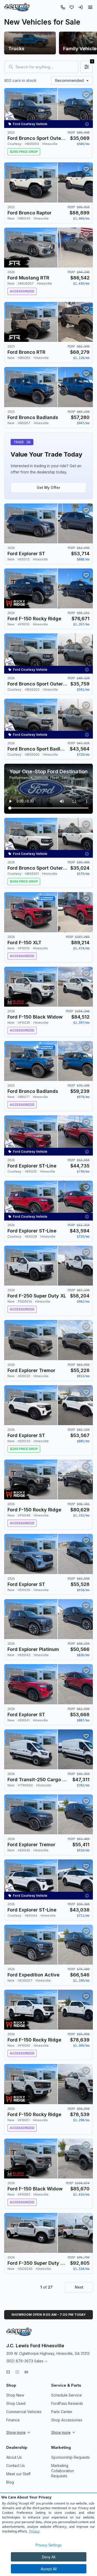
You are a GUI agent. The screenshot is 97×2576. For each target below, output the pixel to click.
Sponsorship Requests (70, 2457)
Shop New (15, 2395)
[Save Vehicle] (86, 95)
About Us (14, 2457)
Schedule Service (66, 2395)
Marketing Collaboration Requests (63, 2471)
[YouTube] (26, 2372)
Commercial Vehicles (24, 2412)
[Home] (17, 7)
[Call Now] (63, 7)
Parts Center (62, 2412)
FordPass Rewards (67, 2403)
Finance (13, 2420)
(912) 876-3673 (20, 2361)
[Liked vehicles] (72, 7)
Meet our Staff (18, 2474)
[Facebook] (8, 2372)
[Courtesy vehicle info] (87, 124)
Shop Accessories (67, 2420)
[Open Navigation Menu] (90, 7)
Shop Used (16, 2403)
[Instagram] (17, 2372)
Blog (10, 2482)
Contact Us (16, 2466)
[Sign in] (80, 7)
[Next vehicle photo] (85, 112)
